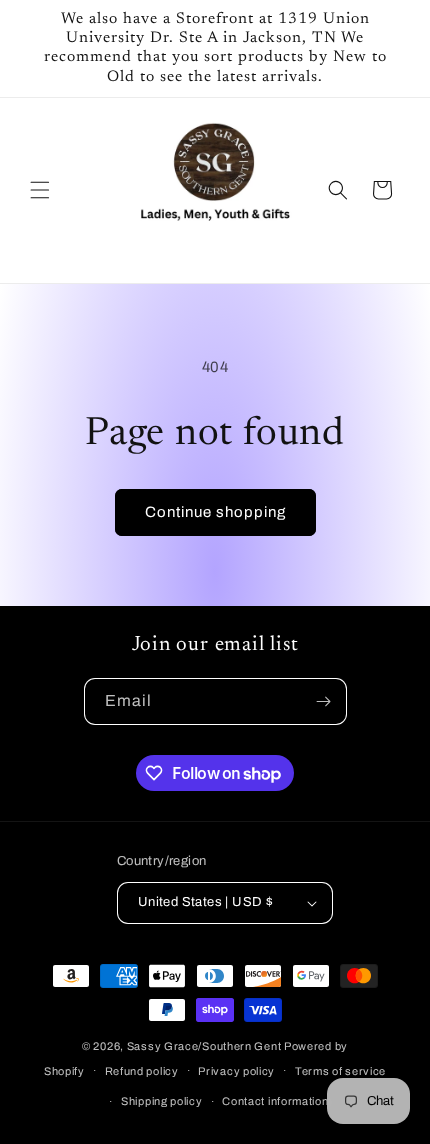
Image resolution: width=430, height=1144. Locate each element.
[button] (40, 190)
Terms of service (340, 1071)
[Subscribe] (324, 701)
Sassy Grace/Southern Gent (204, 1046)
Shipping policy (162, 1101)
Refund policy (142, 1071)
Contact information (275, 1101)
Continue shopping (215, 512)
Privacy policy (236, 1071)
